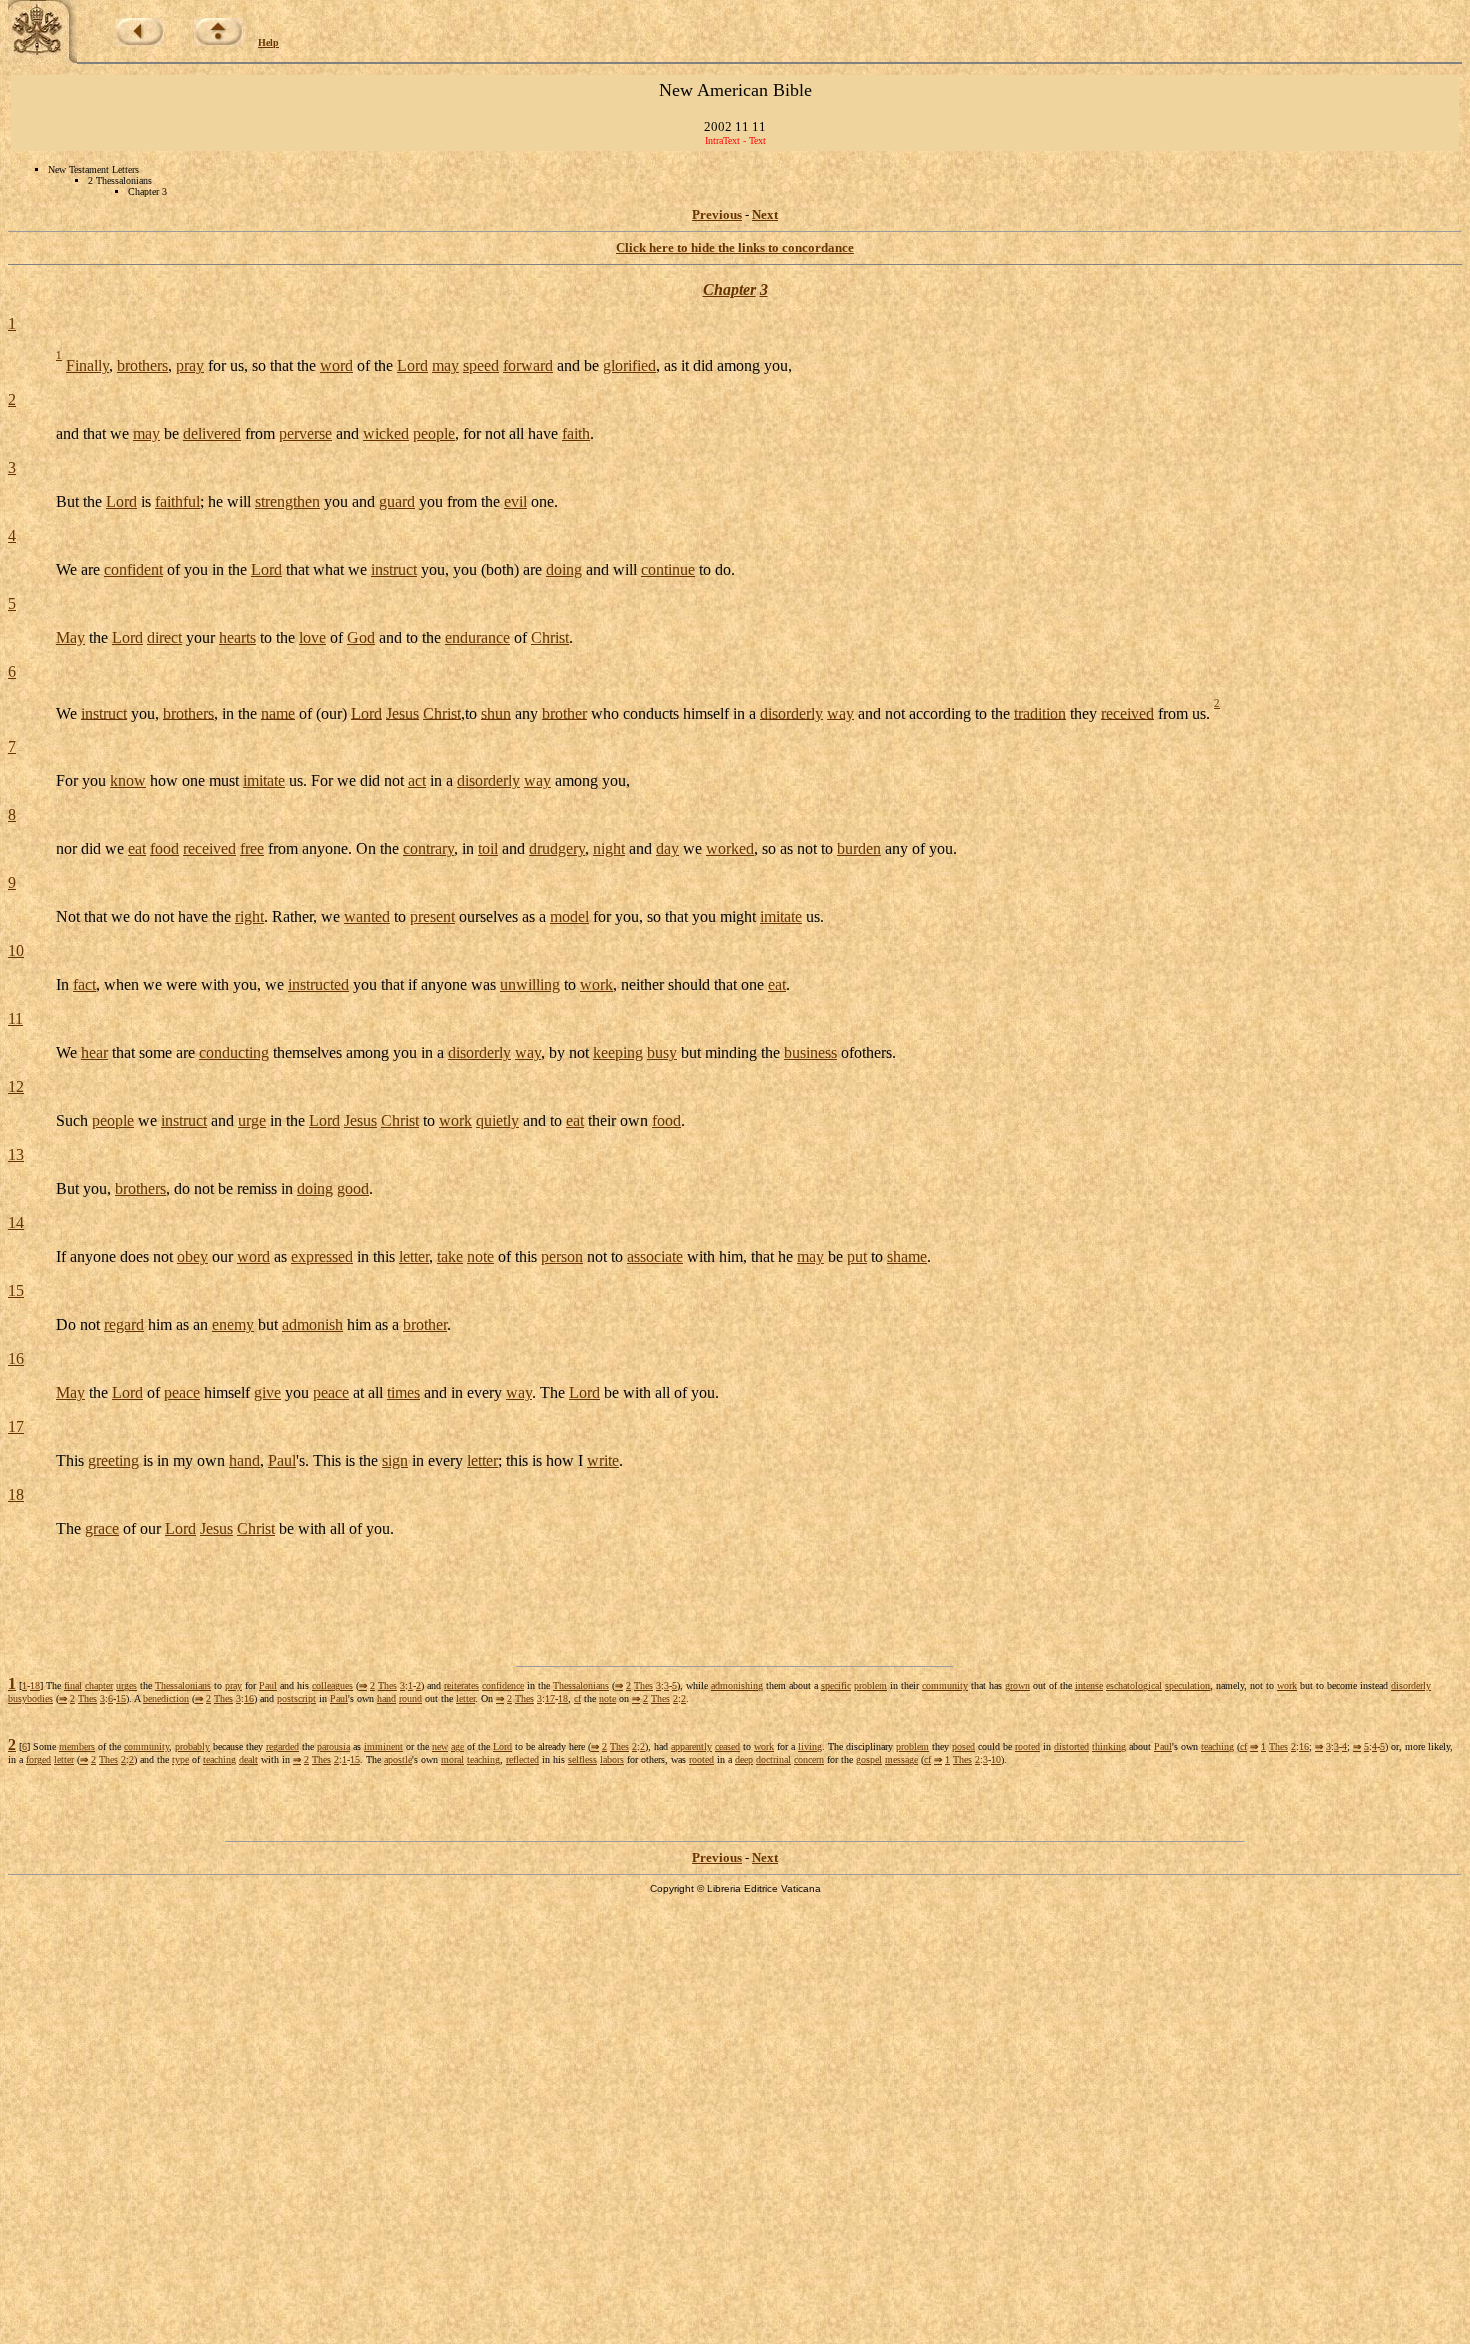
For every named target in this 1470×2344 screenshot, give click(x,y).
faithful (177, 501)
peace (182, 1392)
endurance (477, 637)
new (440, 1746)
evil (515, 501)
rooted (1027, 1746)
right (249, 916)
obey (192, 1256)
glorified (629, 365)
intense (1089, 1685)
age (457, 1746)
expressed (322, 1256)
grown (1017, 1685)
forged (38, 1759)
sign (395, 1460)
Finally (87, 365)
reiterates (461, 1685)
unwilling (530, 984)
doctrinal (773, 1759)
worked (730, 848)
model (569, 916)
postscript (296, 1698)
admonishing (737, 1685)
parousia (333, 1746)
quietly (497, 1120)
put (857, 1256)
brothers (142, 365)
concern (809, 1759)
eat (137, 848)
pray (190, 365)
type (180, 1759)
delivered (212, 433)
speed (481, 365)
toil (488, 848)
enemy (233, 1324)
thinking (1109, 1746)
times (403, 1392)
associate (655, 1256)
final (73, 1685)
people (434, 433)
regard (124, 1324)
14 (16, 1222)
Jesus (402, 712)
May (70, 637)
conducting (234, 1052)
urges (126, 1685)
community (945, 1685)
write (603, 1460)
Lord (412, 365)
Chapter (729, 289)
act (417, 780)
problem (870, 1685)
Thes (387, 1685)
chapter (99, 1685)
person (562, 1256)
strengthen (287, 501)
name (278, 712)
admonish (312, 1324)
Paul (282, 1460)
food (164, 848)
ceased (727, 1746)
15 (16, 1290)
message (901, 1759)
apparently (691, 1746)
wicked (386, 433)
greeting (113, 1460)
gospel (869, 1759)
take (450, 1256)
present (432, 916)
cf (577, 1698)
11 (15, 1018)
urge (252, 1120)
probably (192, 1746)
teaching (1217, 1746)
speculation (1187, 1685)
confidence (503, 1685)
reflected (522, 1759)
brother (564, 712)
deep (744, 1759)
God (361, 637)
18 (16, 1494)
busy (662, 1052)
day (667, 848)
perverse (305, 433)
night (609, 848)
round (410, 1698)
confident (133, 569)
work (596, 984)
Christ (550, 637)
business (810, 1052)
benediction (166, 1698)
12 (16, 1086)
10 (16, 950)
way (840, 712)
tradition (1040, 712)
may (445, 365)
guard (397, 501)
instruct (394, 569)
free (252, 848)
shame (907, 1256)
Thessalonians (183, 1685)
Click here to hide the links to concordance (735, 247)
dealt (248, 1759)
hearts (237, 637)
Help (268, 42)
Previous (717, 214)
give (267, 1392)
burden (859, 848)
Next (765, 214)
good (353, 1188)
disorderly (791, 712)
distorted (1071, 1746)
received (1127, 712)
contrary (428, 848)
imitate (264, 780)
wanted (367, 916)
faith (576, 433)
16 (16, 1358)
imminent (383, 1746)
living (810, 1746)
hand (244, 1460)
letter (414, 1256)
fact (84, 984)
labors (612, 1759)
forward (528, 365)
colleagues (332, 1685)
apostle (398, 1759)
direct (164, 637)
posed (963, 1746)
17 (16, 1426)
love (312, 637)
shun (496, 712)
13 (16, 1154)
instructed (318, 984)
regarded (282, 1746)
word (336, 365)
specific (836, 1685)
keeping (618, 1052)
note (480, 1256)
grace (102, 1528)
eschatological (1134, 1685)
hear (94, 1052)
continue (668, 569)
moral (452, 1759)
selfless (582, 1759)
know (128, 780)
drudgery (557, 848)
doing (564, 569)
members (77, 1746)
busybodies (30, 1698)
